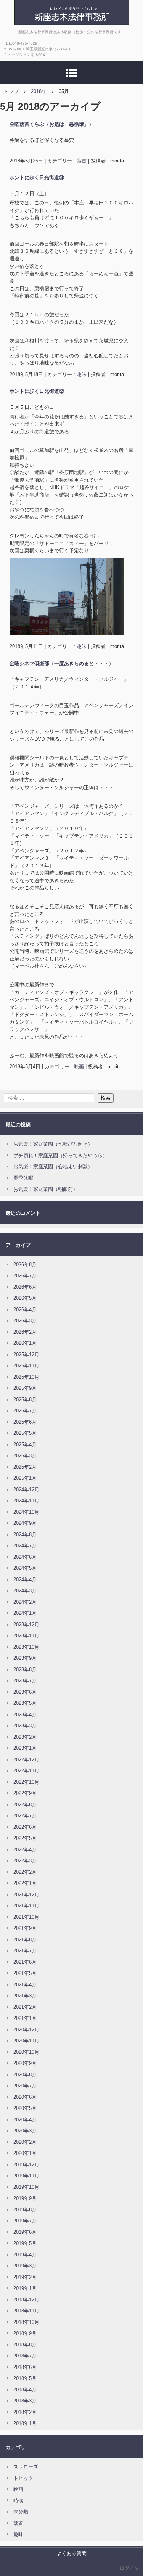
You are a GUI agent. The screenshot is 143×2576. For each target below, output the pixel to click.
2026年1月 (25, 1343)
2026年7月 (25, 1276)
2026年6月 (25, 1287)
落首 (82, 161)
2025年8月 (25, 1400)
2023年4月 (25, 1715)
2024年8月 (25, 1535)
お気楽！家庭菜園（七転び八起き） (53, 1144)
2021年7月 (25, 1951)
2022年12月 (26, 1760)
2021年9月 (25, 1928)
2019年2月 (25, 2277)
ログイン (129, 2568)
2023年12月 (26, 1625)
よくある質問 (72, 2553)
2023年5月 (25, 1703)
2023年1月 (25, 1748)
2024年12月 (26, 1490)
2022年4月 (25, 1850)
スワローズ (26, 2467)
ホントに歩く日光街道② (37, 391)
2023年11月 (26, 1636)
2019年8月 (25, 2210)
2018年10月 (26, 2322)
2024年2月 (25, 1602)
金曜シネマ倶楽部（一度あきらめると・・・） (62, 663)
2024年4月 (25, 1580)
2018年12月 (26, 2300)
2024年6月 (25, 1557)
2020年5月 (25, 2108)
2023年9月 (25, 1658)
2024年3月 (25, 1591)
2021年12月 (26, 1895)
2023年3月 (25, 1726)
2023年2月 (25, 1737)
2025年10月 (26, 1377)
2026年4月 (25, 1310)
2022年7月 (25, 1816)
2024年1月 (25, 1613)
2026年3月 (25, 1321)
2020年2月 (25, 2142)
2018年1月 (25, 2423)
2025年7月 (25, 1411)
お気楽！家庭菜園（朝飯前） (46, 1189)
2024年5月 (25, 1568)
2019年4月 (25, 2255)
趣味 (82, 374)
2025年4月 (25, 1445)
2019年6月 (25, 2232)
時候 (18, 2501)
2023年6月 (25, 1692)
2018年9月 (25, 2333)
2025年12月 (26, 1355)
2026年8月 (25, 1265)
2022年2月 (25, 1872)
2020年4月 (25, 2120)
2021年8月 (25, 1940)
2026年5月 (25, 1298)
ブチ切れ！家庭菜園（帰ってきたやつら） (60, 1155)
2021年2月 (25, 2007)
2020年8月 (25, 2075)
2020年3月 (25, 2131)
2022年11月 (26, 1771)
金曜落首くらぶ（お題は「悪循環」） (52, 124)
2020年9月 (25, 2063)
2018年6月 (25, 2367)
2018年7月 (25, 2356)
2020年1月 (25, 2153)
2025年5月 (25, 1433)
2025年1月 (25, 1478)
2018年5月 (25, 2378)
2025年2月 (25, 1467)
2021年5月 (25, 1973)
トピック (23, 2478)
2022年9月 (25, 1793)
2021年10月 (26, 1917)
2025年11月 (26, 1366)
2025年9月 (25, 1388)
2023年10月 (26, 1647)
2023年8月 (25, 1670)
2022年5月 (25, 1838)
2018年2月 (25, 2412)
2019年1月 (25, 2288)
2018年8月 (25, 2345)
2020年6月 (25, 2097)
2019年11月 (26, 2176)
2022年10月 (26, 1782)
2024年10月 (26, 1512)
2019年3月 (25, 2266)
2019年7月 (25, 2221)
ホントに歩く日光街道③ (37, 178)
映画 (79, 1067)
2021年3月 (25, 1996)
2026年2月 (25, 1332)
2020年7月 (25, 2086)
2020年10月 (26, 2052)
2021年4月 (25, 1985)
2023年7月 (25, 1681)
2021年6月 (25, 1962)
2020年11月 (26, 2041)
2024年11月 (26, 1501)
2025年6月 (25, 1422)
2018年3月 (25, 2401)
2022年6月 (25, 1827)
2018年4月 (25, 2390)
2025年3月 (25, 1456)
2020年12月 (26, 2030)
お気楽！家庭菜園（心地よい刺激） (53, 1167)
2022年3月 (25, 1861)
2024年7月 (25, 1546)
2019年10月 (26, 2187)
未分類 (21, 2512)
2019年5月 (25, 2243)
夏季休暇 (23, 1178)
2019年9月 (25, 2198)
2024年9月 (25, 1523)
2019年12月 (26, 2165)
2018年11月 (26, 2311)
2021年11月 (26, 1906)
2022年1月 (25, 1883)
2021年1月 (25, 2018)
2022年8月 (25, 1805)
